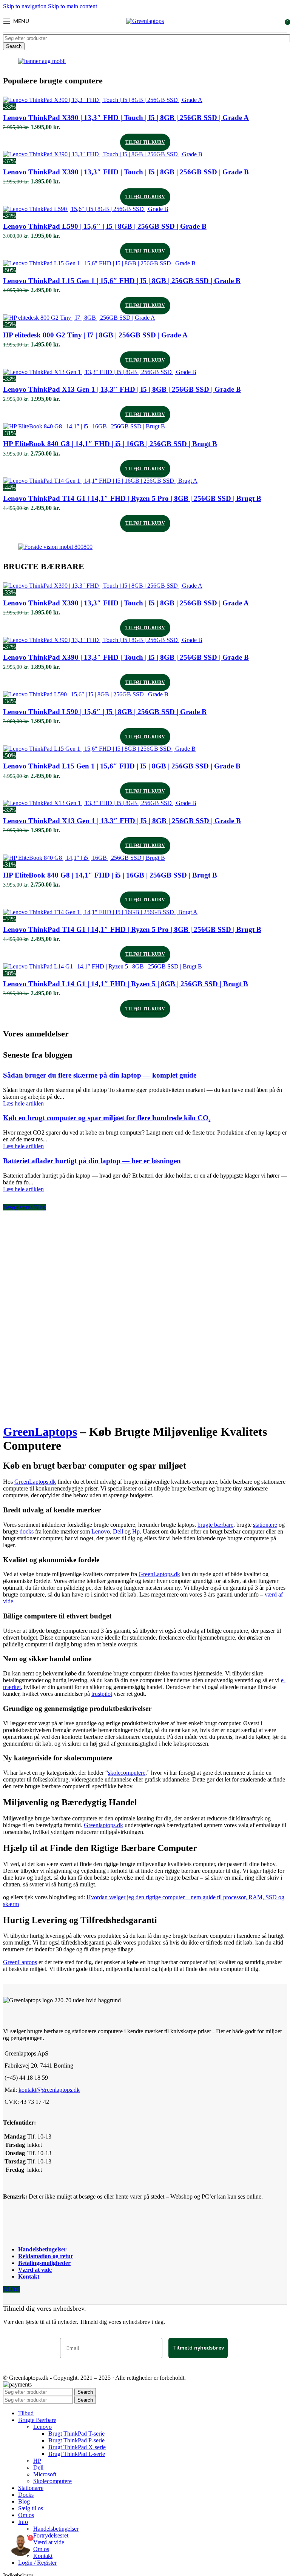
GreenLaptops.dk (35, 1482)
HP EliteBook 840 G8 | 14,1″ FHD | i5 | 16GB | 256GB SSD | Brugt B (110, 444)
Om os (41, 2549)
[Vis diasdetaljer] (42, 61)
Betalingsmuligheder (44, 2263)
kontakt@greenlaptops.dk (49, 2090)
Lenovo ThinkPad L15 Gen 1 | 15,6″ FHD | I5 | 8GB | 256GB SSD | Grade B (122, 281)
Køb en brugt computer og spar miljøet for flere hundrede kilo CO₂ (107, 1118)
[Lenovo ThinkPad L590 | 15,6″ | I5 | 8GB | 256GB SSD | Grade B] (86, 209)
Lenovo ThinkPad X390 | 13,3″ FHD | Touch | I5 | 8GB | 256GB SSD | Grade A (126, 118)
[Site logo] (145, 21)
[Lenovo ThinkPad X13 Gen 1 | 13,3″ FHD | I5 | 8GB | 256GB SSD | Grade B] (100, 372)
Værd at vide (35, 2270)
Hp (136, 1531)
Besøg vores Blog (24, 1207)
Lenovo (101, 1531)
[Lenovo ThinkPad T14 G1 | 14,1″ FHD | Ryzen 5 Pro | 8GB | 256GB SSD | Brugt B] (100, 481)
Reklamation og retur (46, 2256)
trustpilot (102, 1694)
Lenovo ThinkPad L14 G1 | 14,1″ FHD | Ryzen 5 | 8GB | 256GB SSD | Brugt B (126, 984)
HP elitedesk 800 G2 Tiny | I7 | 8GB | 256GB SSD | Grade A (95, 335)
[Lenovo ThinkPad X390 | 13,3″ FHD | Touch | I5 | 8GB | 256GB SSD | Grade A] (103, 100)
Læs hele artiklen (23, 1103)
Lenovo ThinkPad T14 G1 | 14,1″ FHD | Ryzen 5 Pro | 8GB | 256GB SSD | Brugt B (132, 498)
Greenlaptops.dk (103, 1825)
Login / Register (37, 2563)
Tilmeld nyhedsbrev (198, 2348)
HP (37, 2461)
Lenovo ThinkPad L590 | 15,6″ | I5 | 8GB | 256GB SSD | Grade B (105, 226)
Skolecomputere (52, 2481)
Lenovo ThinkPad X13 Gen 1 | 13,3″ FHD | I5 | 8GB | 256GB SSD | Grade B (122, 389)
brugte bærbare (215, 1525)
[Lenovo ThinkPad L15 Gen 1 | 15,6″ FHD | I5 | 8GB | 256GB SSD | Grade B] (99, 263)
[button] (145, 142)
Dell (118, 1531)
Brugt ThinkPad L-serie (77, 2454)
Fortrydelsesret (51, 2535)
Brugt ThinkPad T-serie (76, 2434)
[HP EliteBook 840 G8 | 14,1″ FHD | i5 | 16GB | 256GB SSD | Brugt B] (84, 426)
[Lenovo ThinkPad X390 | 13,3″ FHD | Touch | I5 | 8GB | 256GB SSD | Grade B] (103, 154)
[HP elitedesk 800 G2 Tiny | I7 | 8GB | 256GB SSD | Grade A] (79, 318)
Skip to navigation (25, 6)
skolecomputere (127, 1773)
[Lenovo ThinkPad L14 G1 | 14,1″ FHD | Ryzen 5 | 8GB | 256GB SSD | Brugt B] (103, 966)
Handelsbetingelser (42, 2249)
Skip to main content (72, 6)
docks (27, 1531)
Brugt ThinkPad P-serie (76, 2440)
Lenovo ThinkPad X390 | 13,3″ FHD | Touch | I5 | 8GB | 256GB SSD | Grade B (126, 172)
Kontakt (29, 2277)
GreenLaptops (40, 1432)
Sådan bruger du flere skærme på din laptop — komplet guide (100, 1075)
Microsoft (45, 2474)
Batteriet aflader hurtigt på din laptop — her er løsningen (92, 1161)
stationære (265, 1525)
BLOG (12, 2289)
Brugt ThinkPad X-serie (77, 2447)
